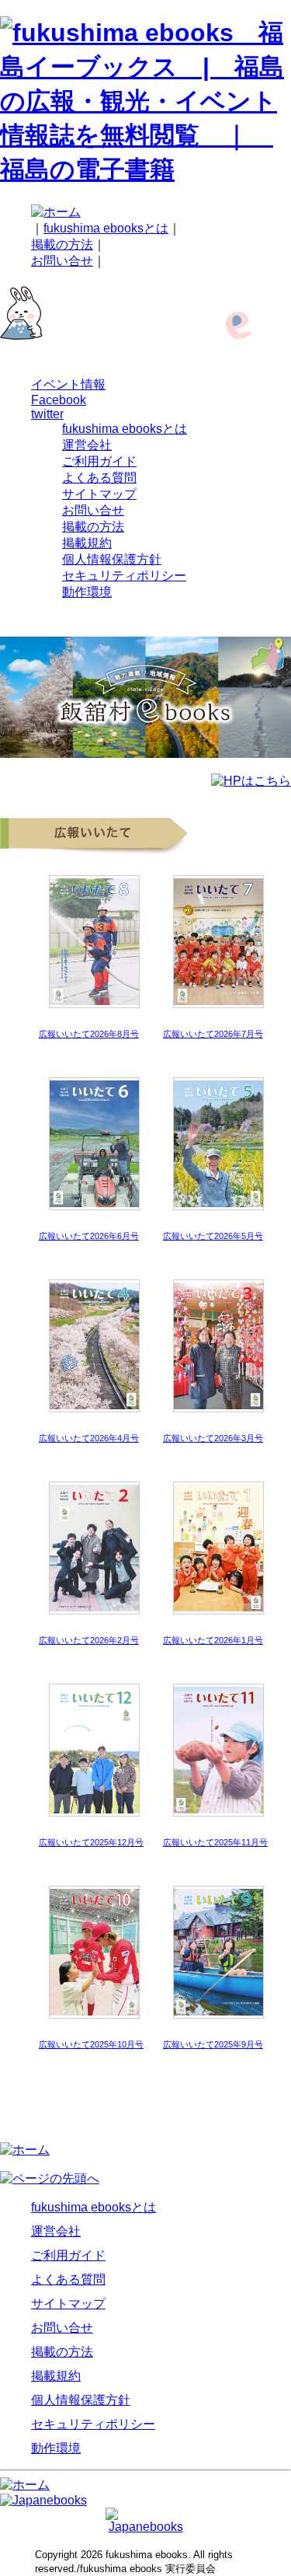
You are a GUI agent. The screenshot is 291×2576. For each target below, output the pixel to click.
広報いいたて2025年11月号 (215, 1842)
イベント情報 (68, 384)
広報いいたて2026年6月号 (89, 1236)
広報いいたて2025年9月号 (213, 2044)
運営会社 (87, 445)
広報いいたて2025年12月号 (91, 1842)
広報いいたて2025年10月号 (91, 2044)
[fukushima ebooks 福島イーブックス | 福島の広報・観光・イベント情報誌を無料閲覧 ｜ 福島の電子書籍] (145, 169)
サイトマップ (99, 494)
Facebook (59, 400)
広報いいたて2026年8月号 (89, 1034)
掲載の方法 (62, 244)
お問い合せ (62, 261)
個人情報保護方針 (112, 559)
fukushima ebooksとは (106, 228)
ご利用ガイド (99, 461)
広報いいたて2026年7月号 (213, 1034)
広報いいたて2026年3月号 (213, 1438)
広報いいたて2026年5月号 (213, 1236)
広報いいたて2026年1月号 (213, 1640)
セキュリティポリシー (124, 576)
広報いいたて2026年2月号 (89, 1640)
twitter (47, 414)
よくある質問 (99, 478)
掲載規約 (87, 543)
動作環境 (87, 592)
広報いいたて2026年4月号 (89, 1438)
